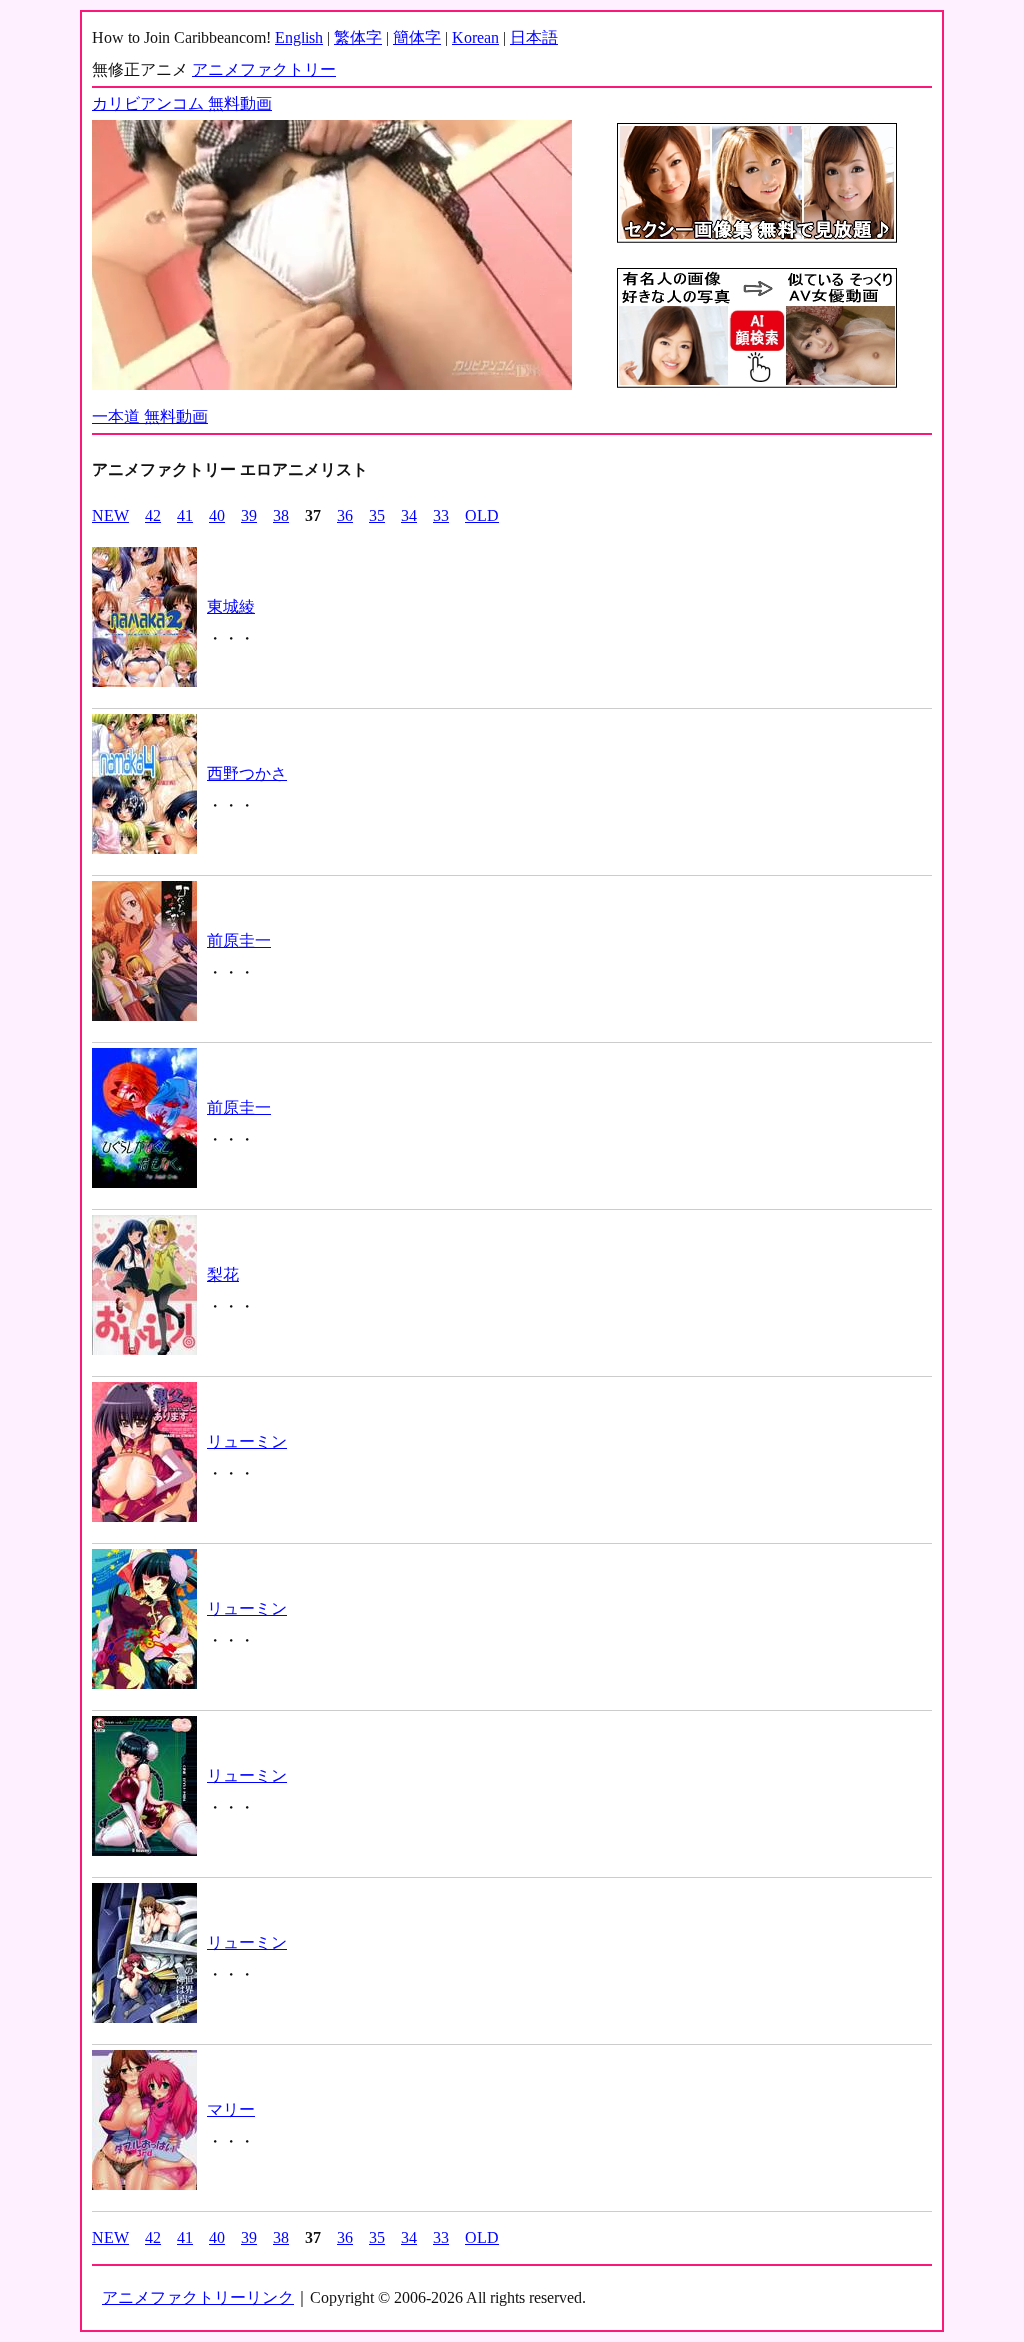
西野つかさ (247, 773)
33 (441, 515)
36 (345, 515)
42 (153, 515)
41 (185, 515)
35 (377, 515)
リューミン (247, 1441)
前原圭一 (239, 940)
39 (249, 515)
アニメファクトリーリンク (198, 2297)
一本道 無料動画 (150, 416)
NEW (110, 515)
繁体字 (358, 37)
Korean (475, 37)
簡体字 (417, 37)
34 (409, 515)
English (299, 37)
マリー (231, 2109)
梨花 (223, 1274)
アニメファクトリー (264, 69)
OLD (482, 515)
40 (217, 515)
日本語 (534, 37)
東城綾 (231, 606)
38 (281, 515)
